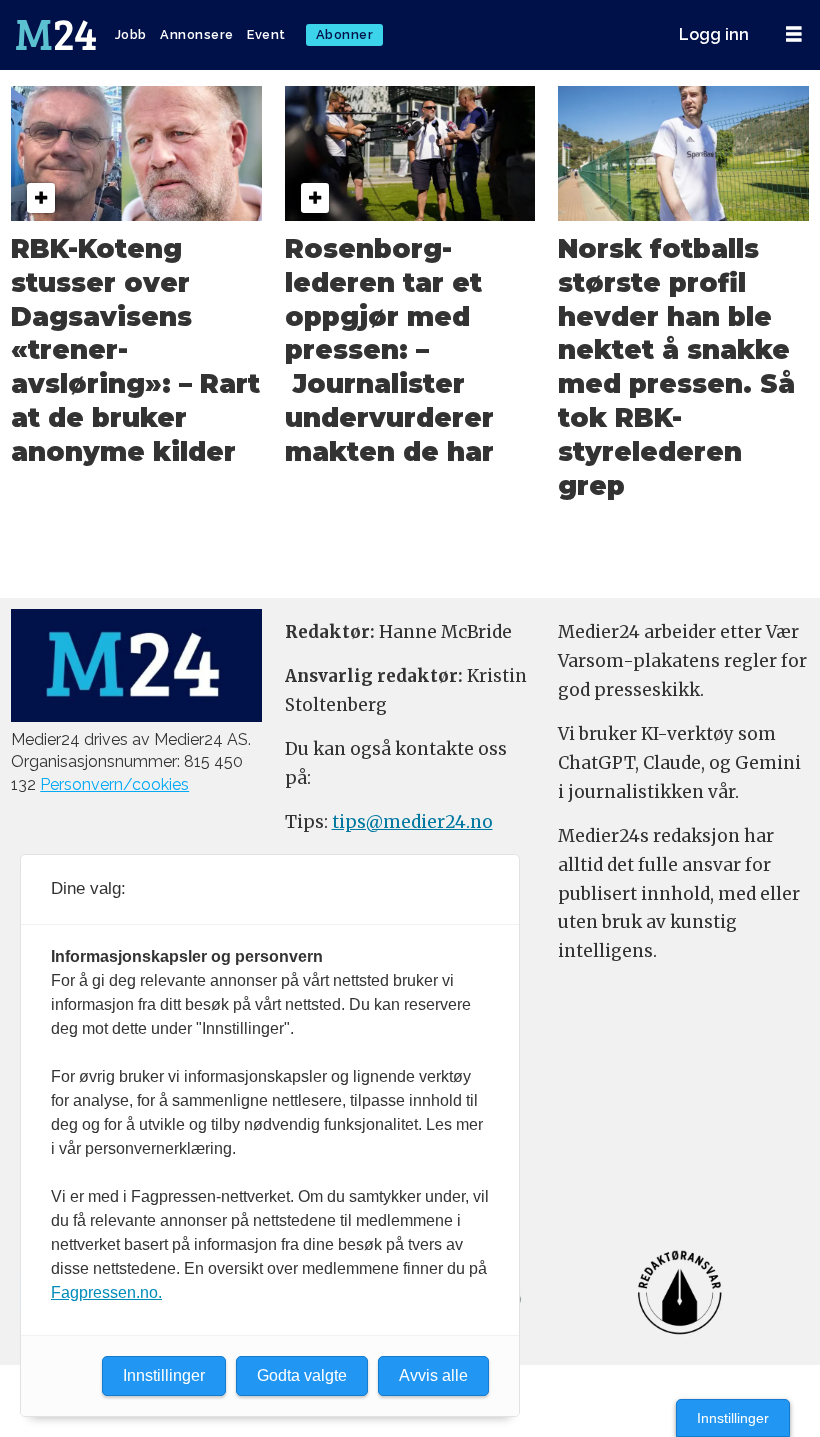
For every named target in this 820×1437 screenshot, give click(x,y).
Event (266, 34)
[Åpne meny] (794, 34)
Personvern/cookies (114, 784)
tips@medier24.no (412, 822)
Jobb (131, 34)
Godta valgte (302, 1375)
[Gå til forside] (58, 35)
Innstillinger (733, 1418)
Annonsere (197, 34)
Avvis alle (433, 1375)
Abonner (345, 34)
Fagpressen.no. (106, 1292)
